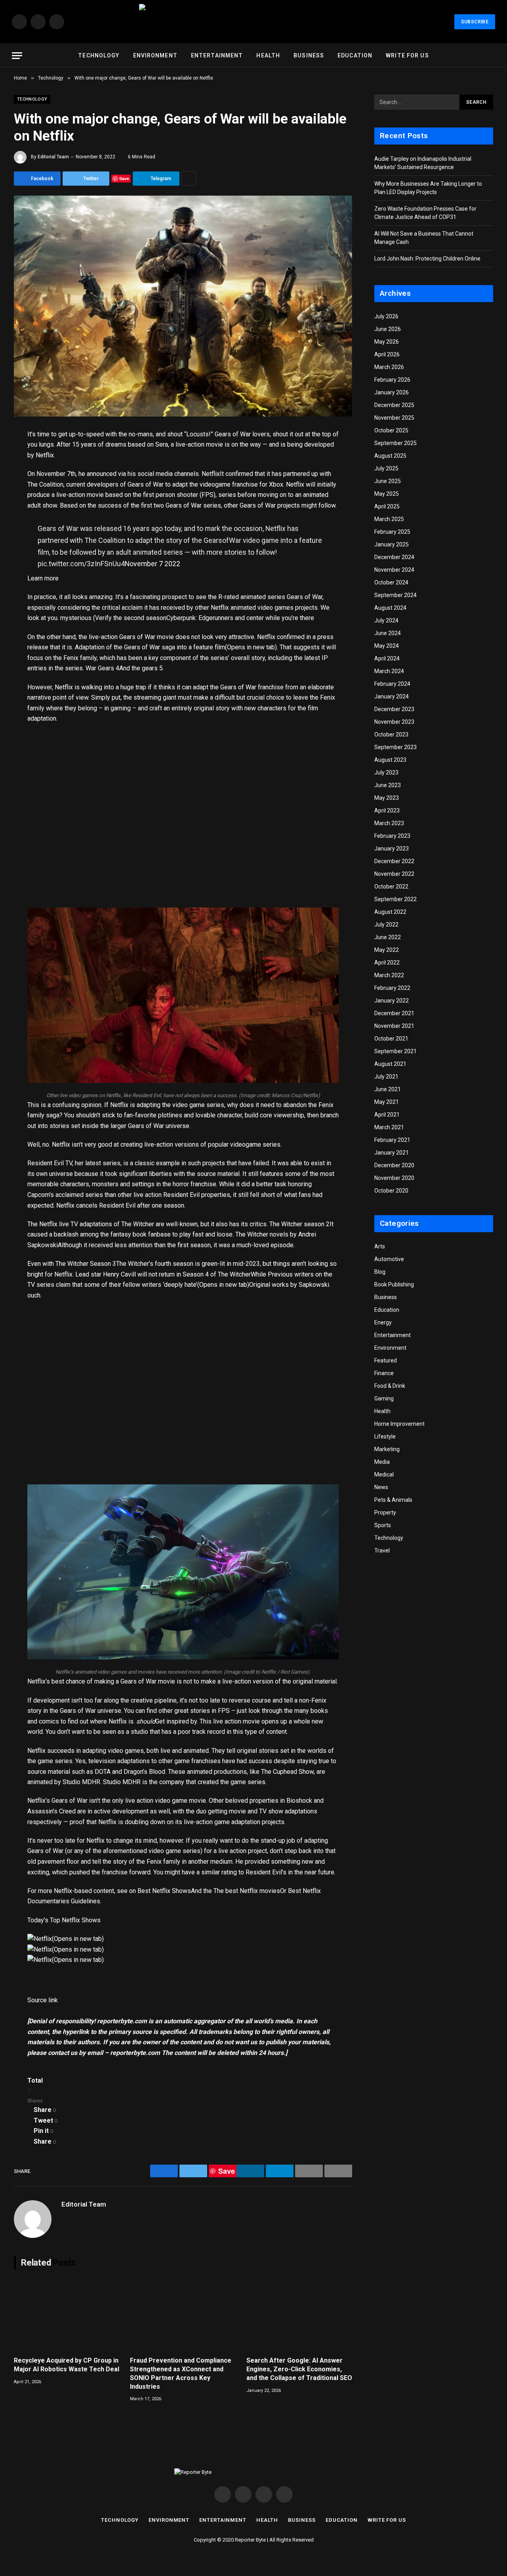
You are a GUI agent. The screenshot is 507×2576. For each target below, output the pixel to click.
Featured (386, 1360)
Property (385, 1512)
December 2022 (394, 861)
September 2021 (395, 1051)
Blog (380, 1272)
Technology (99, 55)
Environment (155, 55)
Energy (383, 1322)
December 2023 (394, 709)
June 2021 (388, 1089)
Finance (384, 1373)
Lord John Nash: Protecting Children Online (427, 259)
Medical (384, 1474)
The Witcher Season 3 (86, 1264)
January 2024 (392, 696)
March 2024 (389, 671)
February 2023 (392, 836)
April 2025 (387, 506)
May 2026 (387, 342)
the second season (140, 618)
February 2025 (392, 532)
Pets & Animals (393, 1500)
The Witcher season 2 (299, 1224)
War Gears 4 (102, 668)
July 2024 (386, 620)
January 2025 (392, 544)
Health (268, 55)
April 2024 (387, 658)
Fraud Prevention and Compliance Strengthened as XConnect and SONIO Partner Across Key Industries (181, 2373)
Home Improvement (399, 1424)
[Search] (492, 56)
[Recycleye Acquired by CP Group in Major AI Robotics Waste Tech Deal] (67, 2315)
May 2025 (387, 494)
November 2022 (394, 874)
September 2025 (395, 443)
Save (124, 178)
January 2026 (392, 392)
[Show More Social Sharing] (189, 179)
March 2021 (389, 1127)
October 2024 (391, 582)
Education (355, 55)
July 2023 (386, 772)
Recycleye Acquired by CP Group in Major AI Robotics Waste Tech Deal (67, 2365)
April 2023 (387, 810)
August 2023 (390, 760)
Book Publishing (394, 1284)
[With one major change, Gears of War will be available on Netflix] (183, 306)
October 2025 (391, 430)
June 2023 (388, 785)
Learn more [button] (43, 578)
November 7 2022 (152, 564)
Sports (383, 1525)
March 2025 (389, 519)
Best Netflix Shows (164, 1891)
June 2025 (388, 481)
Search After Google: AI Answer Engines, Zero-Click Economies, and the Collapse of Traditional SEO (299, 2369)
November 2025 (394, 418)
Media (382, 1462)
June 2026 (388, 329)
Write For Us (407, 55)
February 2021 (392, 1140)
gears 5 (152, 668)
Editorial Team (53, 157)
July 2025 (386, 468)
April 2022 (387, 963)
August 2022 (390, 912)
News (381, 1487)
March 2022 (389, 975)
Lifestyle (385, 1436)
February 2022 (392, 988)
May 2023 (387, 798)
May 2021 (387, 1102)
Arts (380, 1246)
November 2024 (394, 570)
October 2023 (391, 734)
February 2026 (392, 380)
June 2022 (388, 937)
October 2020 (391, 1191)
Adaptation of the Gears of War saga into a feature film (150, 647)
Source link (43, 2000)
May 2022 (387, 950)
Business (309, 55)
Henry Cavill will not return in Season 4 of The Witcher (177, 1274)
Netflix (211, 474)
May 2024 (387, 646)
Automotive (389, 1259)
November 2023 (394, 722)
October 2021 (391, 1039)
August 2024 (390, 608)
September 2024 (395, 595)
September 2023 (395, 747)
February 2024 (392, 684)
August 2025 (390, 456)
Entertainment (217, 55)
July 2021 (386, 1077)
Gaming (384, 1398)
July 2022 (386, 925)
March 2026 (389, 367)
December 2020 (394, 1165)
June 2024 (388, 633)
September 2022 (395, 899)
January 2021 (392, 1153)
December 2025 (394, 405)
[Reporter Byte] (253, 22)
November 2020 (394, 1178)
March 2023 (389, 823)
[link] (40, 1939)
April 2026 (387, 354)
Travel (382, 1551)
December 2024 (394, 557)
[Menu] (17, 56)
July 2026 (386, 316)
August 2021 (390, 1064)
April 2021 (387, 1115)
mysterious (76, 618)
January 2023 (392, 849)
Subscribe (475, 22)
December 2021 (394, 1013)
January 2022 (392, 1001)
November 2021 (394, 1026)
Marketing (387, 1449)
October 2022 (391, 887)
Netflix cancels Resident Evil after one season (120, 1205)
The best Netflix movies (247, 1891)
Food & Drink (390, 1386)
